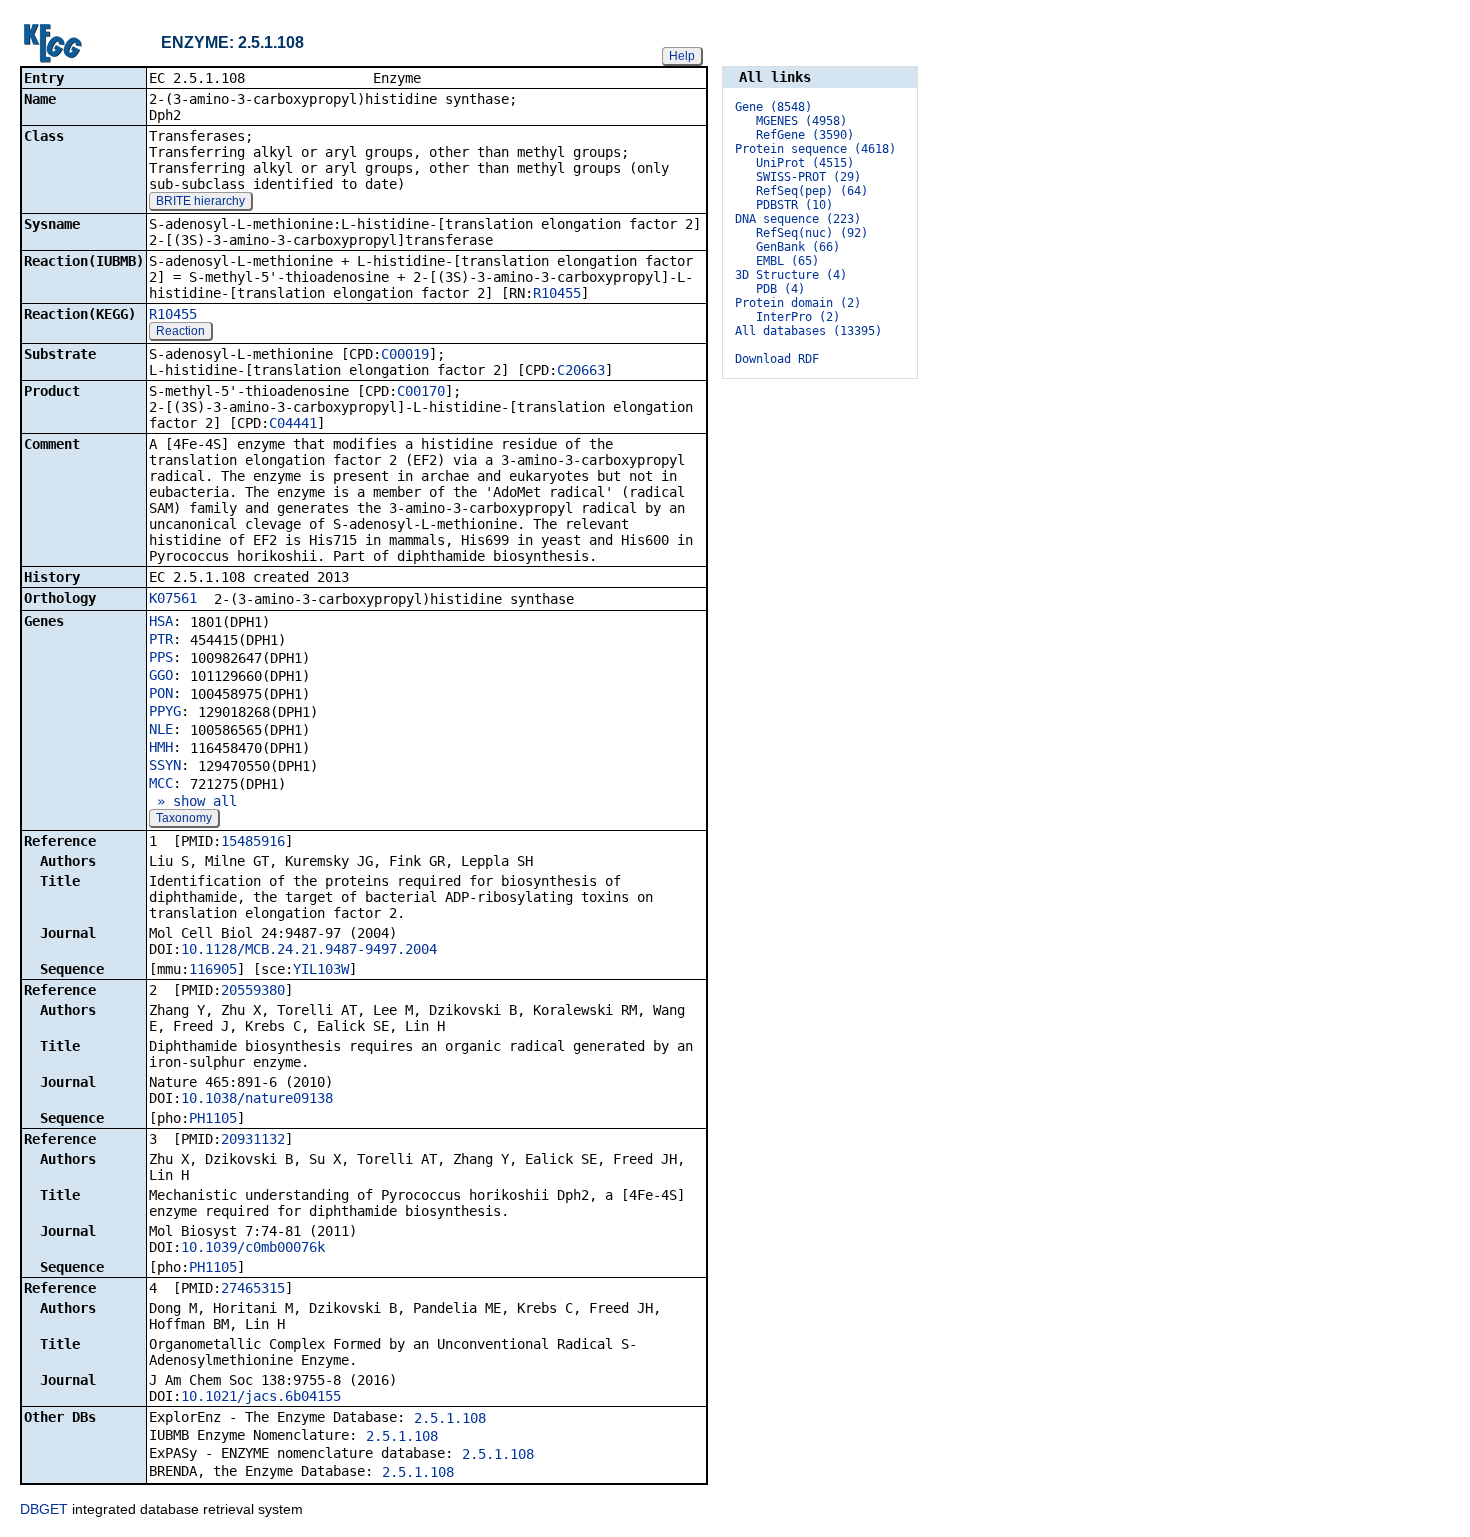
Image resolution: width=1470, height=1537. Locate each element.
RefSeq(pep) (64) (812, 191)
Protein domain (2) (798, 303)
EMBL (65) (787, 261)
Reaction (180, 331)
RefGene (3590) (805, 135)
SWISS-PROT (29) (808, 177)
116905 (213, 969)
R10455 (557, 293)
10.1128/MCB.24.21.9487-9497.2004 (309, 949)
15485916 (253, 841)
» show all (193, 801)
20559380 (253, 990)
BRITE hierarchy (200, 201)
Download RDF (777, 359)
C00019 (405, 354)
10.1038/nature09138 (257, 1098)
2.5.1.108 (450, 1418)
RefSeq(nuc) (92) (812, 233)
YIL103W (321, 969)
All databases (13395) (808, 331)
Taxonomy (184, 818)
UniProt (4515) (805, 163)
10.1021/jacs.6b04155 (261, 1396)
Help (682, 56)
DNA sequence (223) (798, 219)
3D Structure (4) (791, 275)
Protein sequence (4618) (815, 149)
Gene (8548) (773, 107)
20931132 (253, 1139)
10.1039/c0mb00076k (253, 1247)
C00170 (421, 391)
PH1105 (213, 1118)
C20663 (581, 370)
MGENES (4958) (801, 121)
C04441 (293, 423)
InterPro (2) (798, 317)
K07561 (173, 598)
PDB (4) (780, 289)
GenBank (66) (798, 247)
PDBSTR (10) (794, 205)
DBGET (44, 1509)
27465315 (253, 1288)
